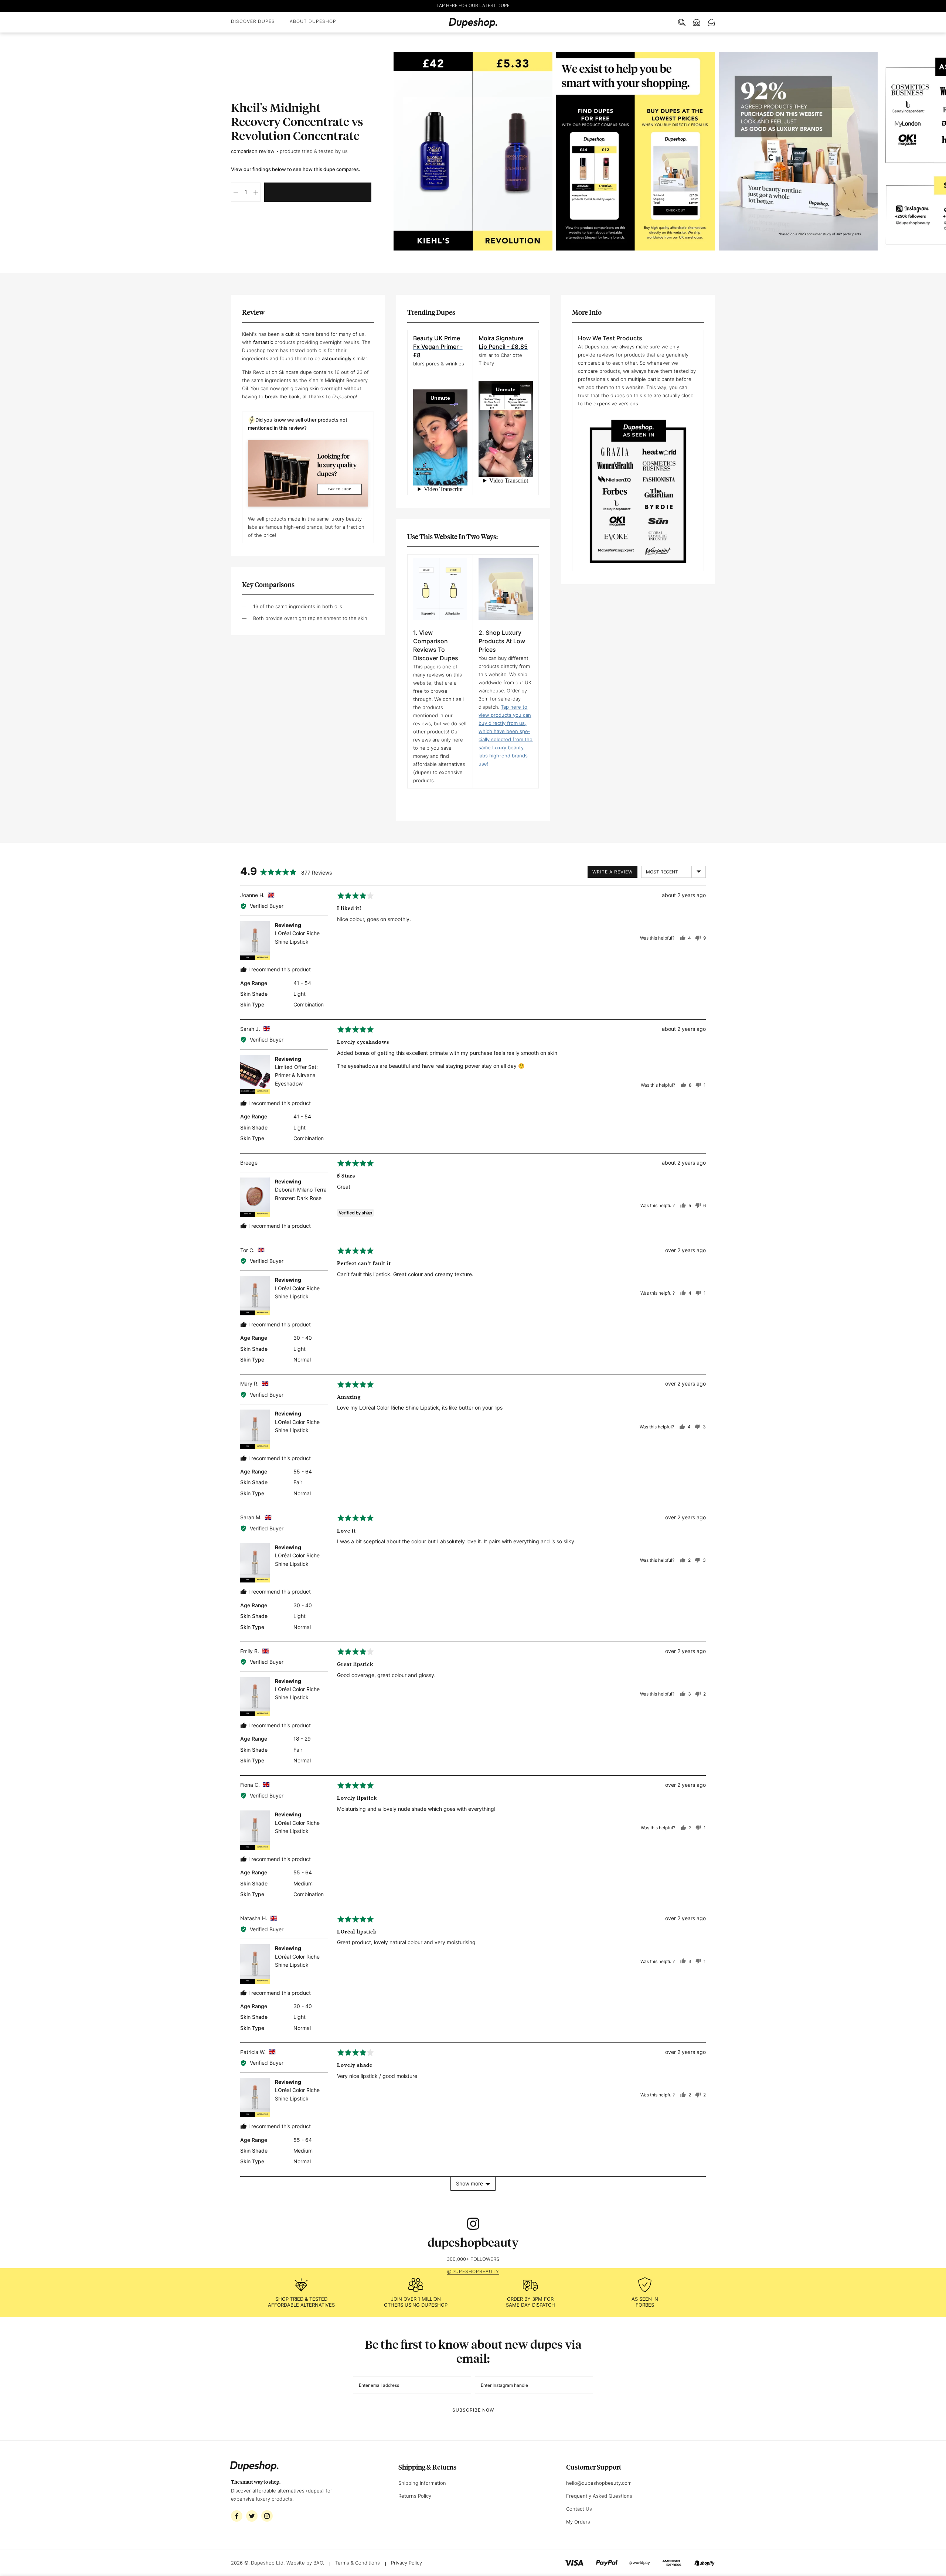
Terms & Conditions (358, 2563)
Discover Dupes (253, 21)
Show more (469, 2183)
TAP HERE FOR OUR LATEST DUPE (473, 5)
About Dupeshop (313, 21)
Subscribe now (473, 2410)
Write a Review (612, 872)
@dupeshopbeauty (473, 2271)
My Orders (578, 2522)
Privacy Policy (406, 2563)
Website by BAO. (305, 2563)
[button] (236, 192)
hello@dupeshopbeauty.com (599, 2483)
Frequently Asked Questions (599, 2496)
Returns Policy (415, 2496)
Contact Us (579, 2509)
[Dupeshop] (473, 23)
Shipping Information (422, 2483)
